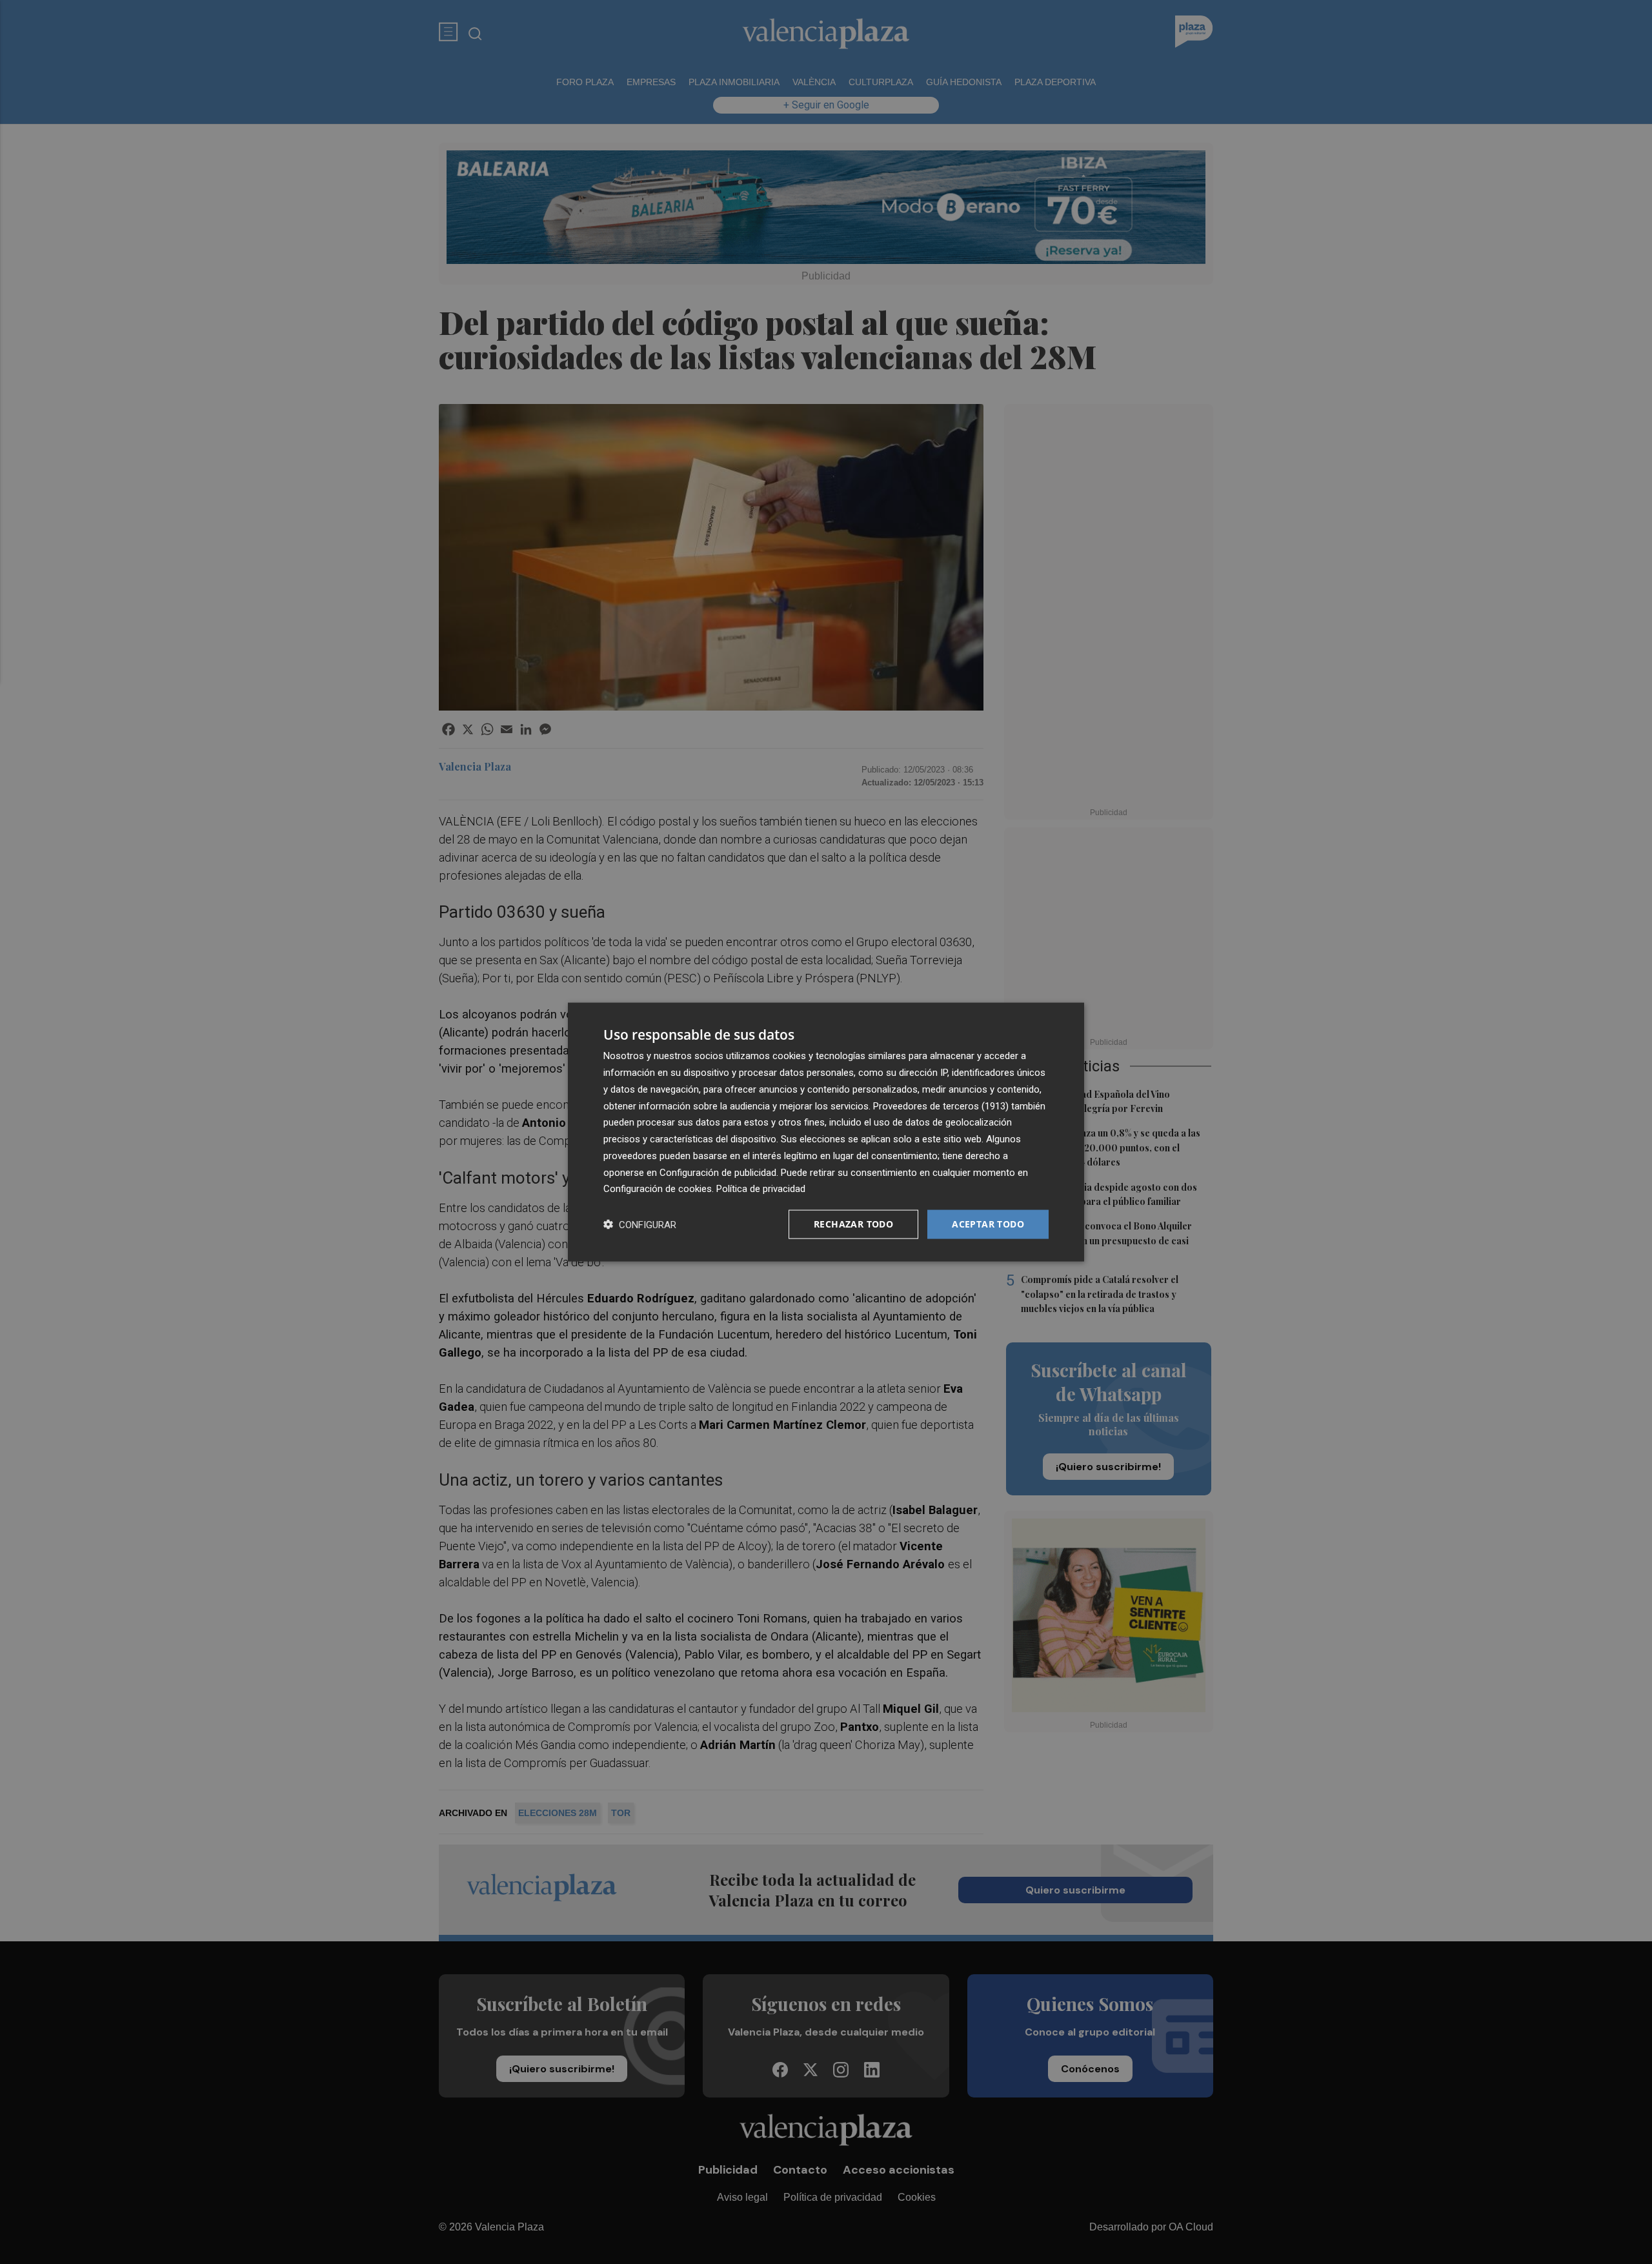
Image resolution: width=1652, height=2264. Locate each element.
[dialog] (826, 1132)
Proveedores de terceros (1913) (941, 1106)
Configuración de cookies (658, 1189)
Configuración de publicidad (718, 1172)
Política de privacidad (761, 1189)
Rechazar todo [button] (853, 1224)
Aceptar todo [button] (988, 1224)
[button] (640, 1225)
